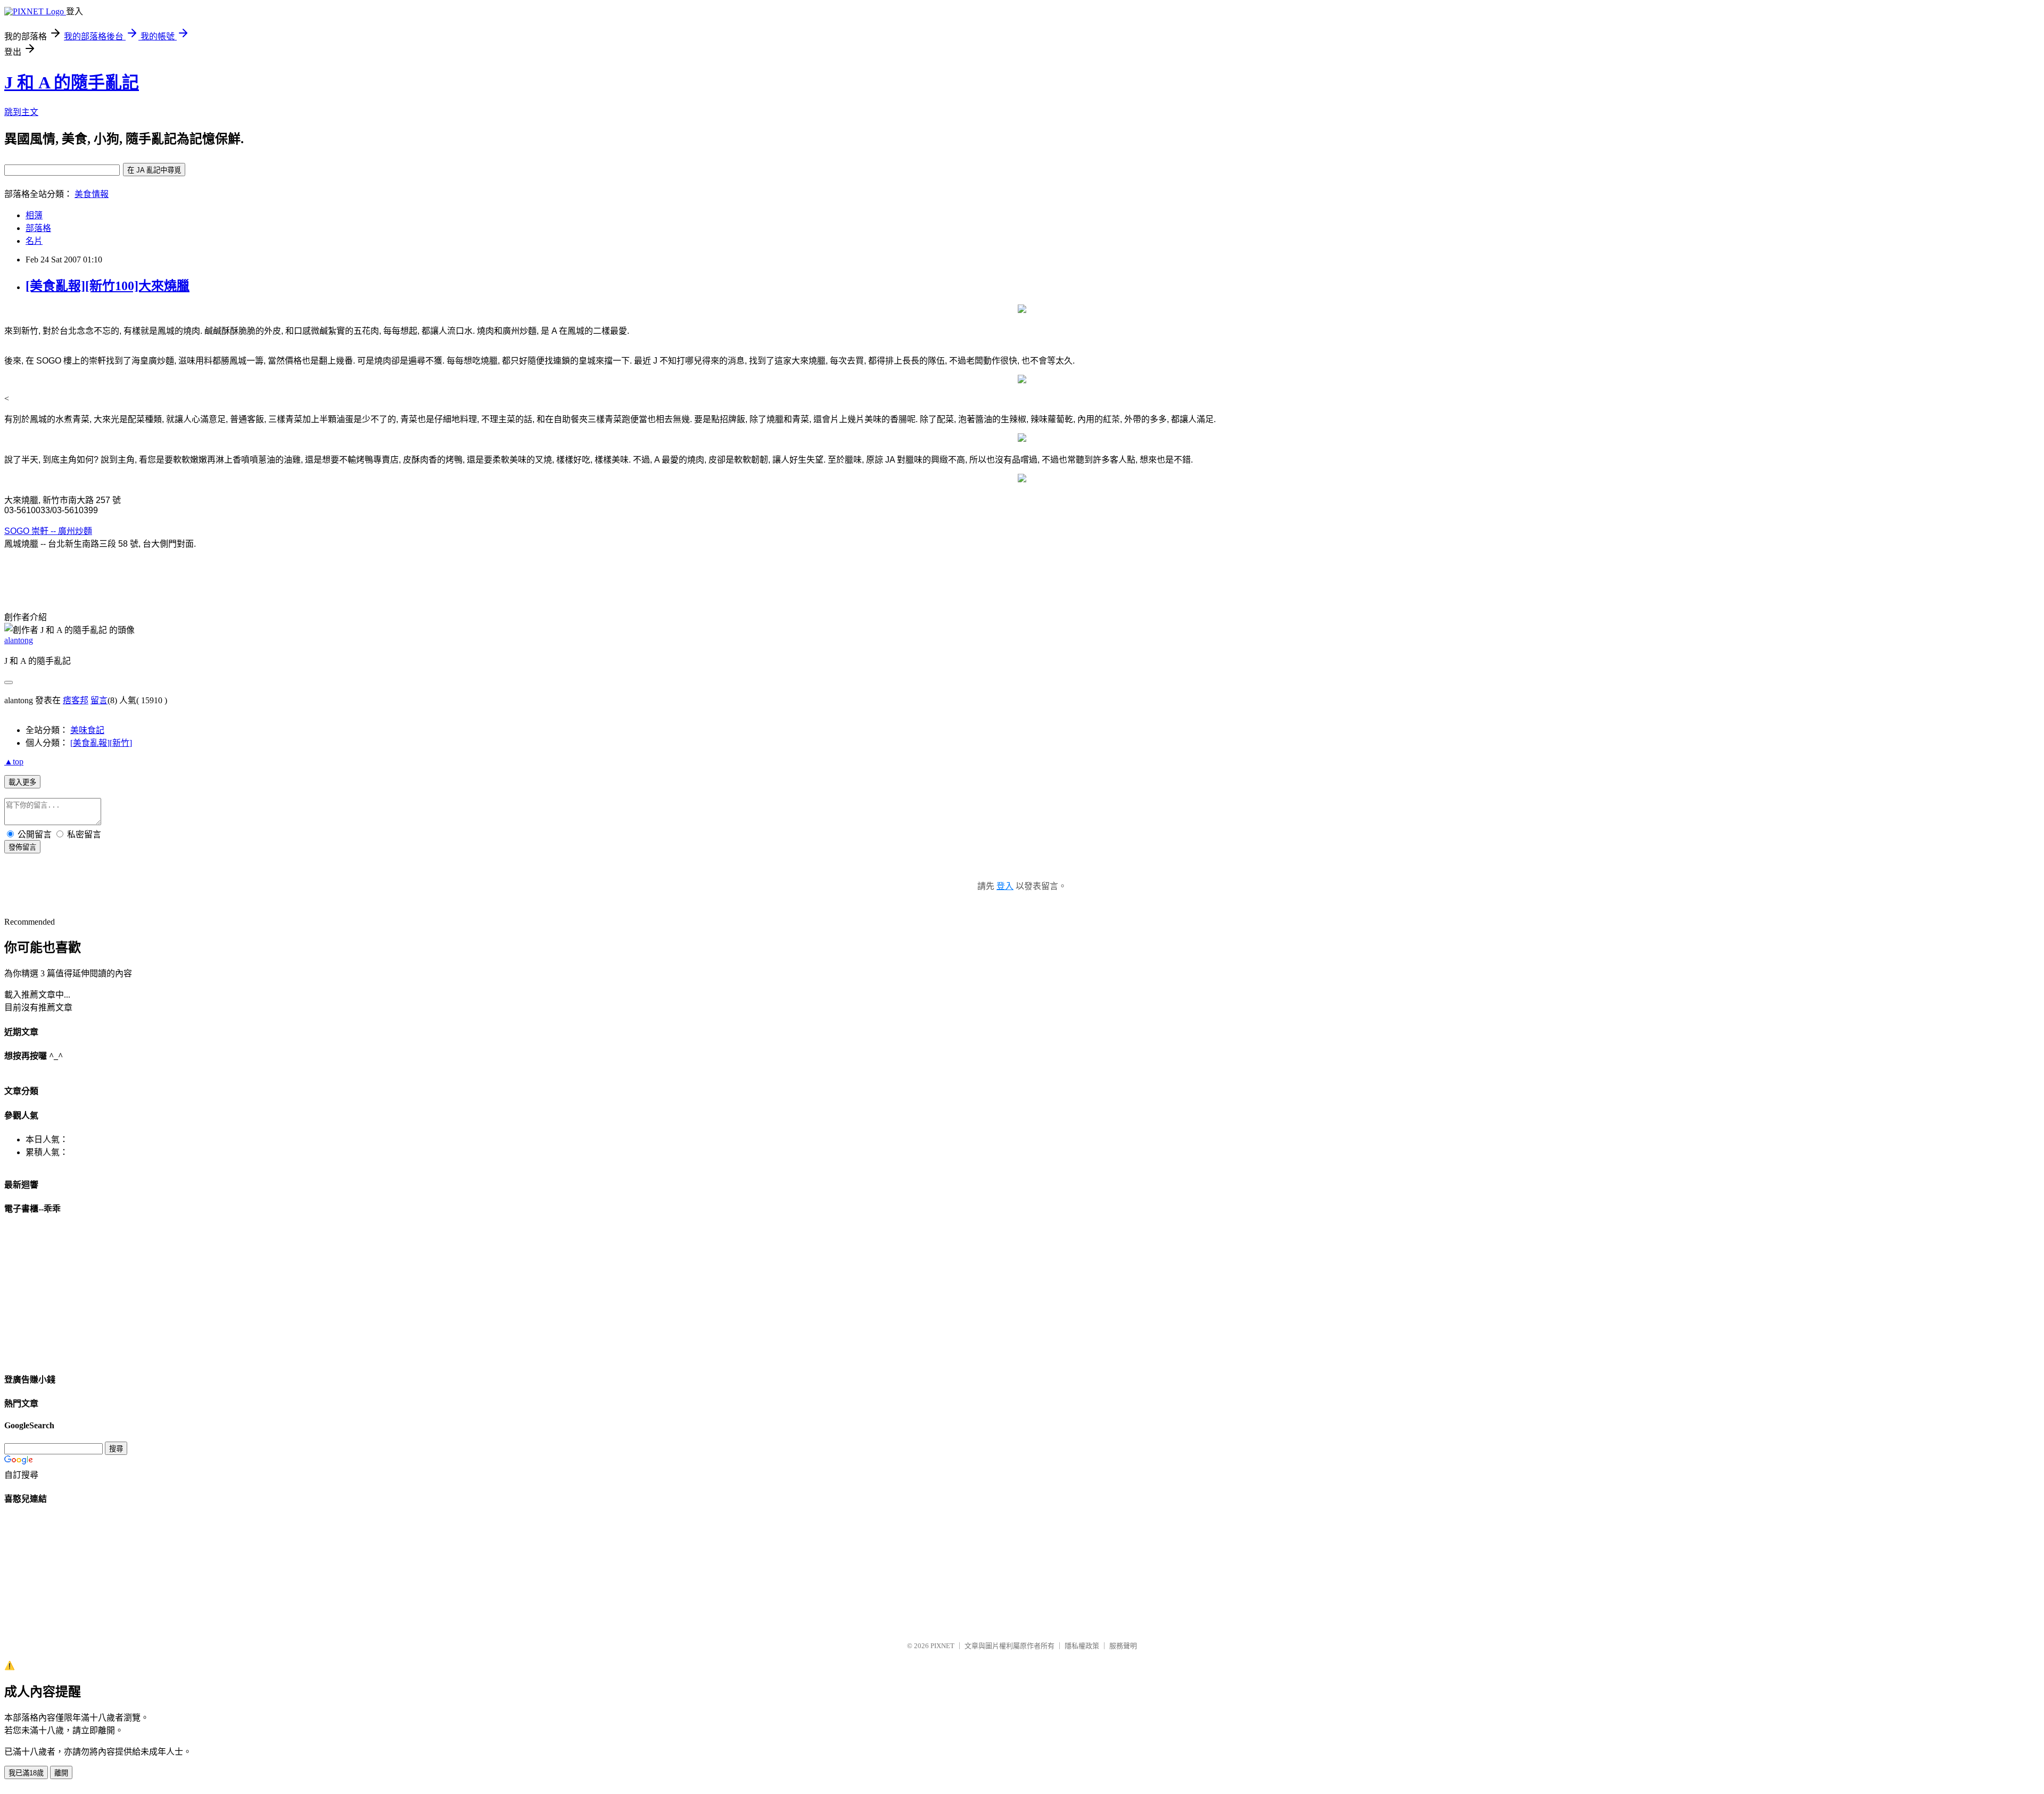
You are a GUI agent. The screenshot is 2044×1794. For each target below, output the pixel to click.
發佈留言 (22, 847)
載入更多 (22, 782)
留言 (99, 700)
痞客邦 (76, 700)
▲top (14, 762)
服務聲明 (1123, 1646)
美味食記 (87, 730)
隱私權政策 (1082, 1646)
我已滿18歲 (26, 1773)
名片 (34, 241)
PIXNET (942, 1646)
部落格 (38, 228)
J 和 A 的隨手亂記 (72, 83)
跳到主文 (21, 112)
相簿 (34, 215)
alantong (19, 640)
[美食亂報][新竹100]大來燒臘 (108, 286)
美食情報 (92, 194)
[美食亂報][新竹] (101, 743)
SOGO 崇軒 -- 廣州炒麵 (48, 531)
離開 (61, 1773)
